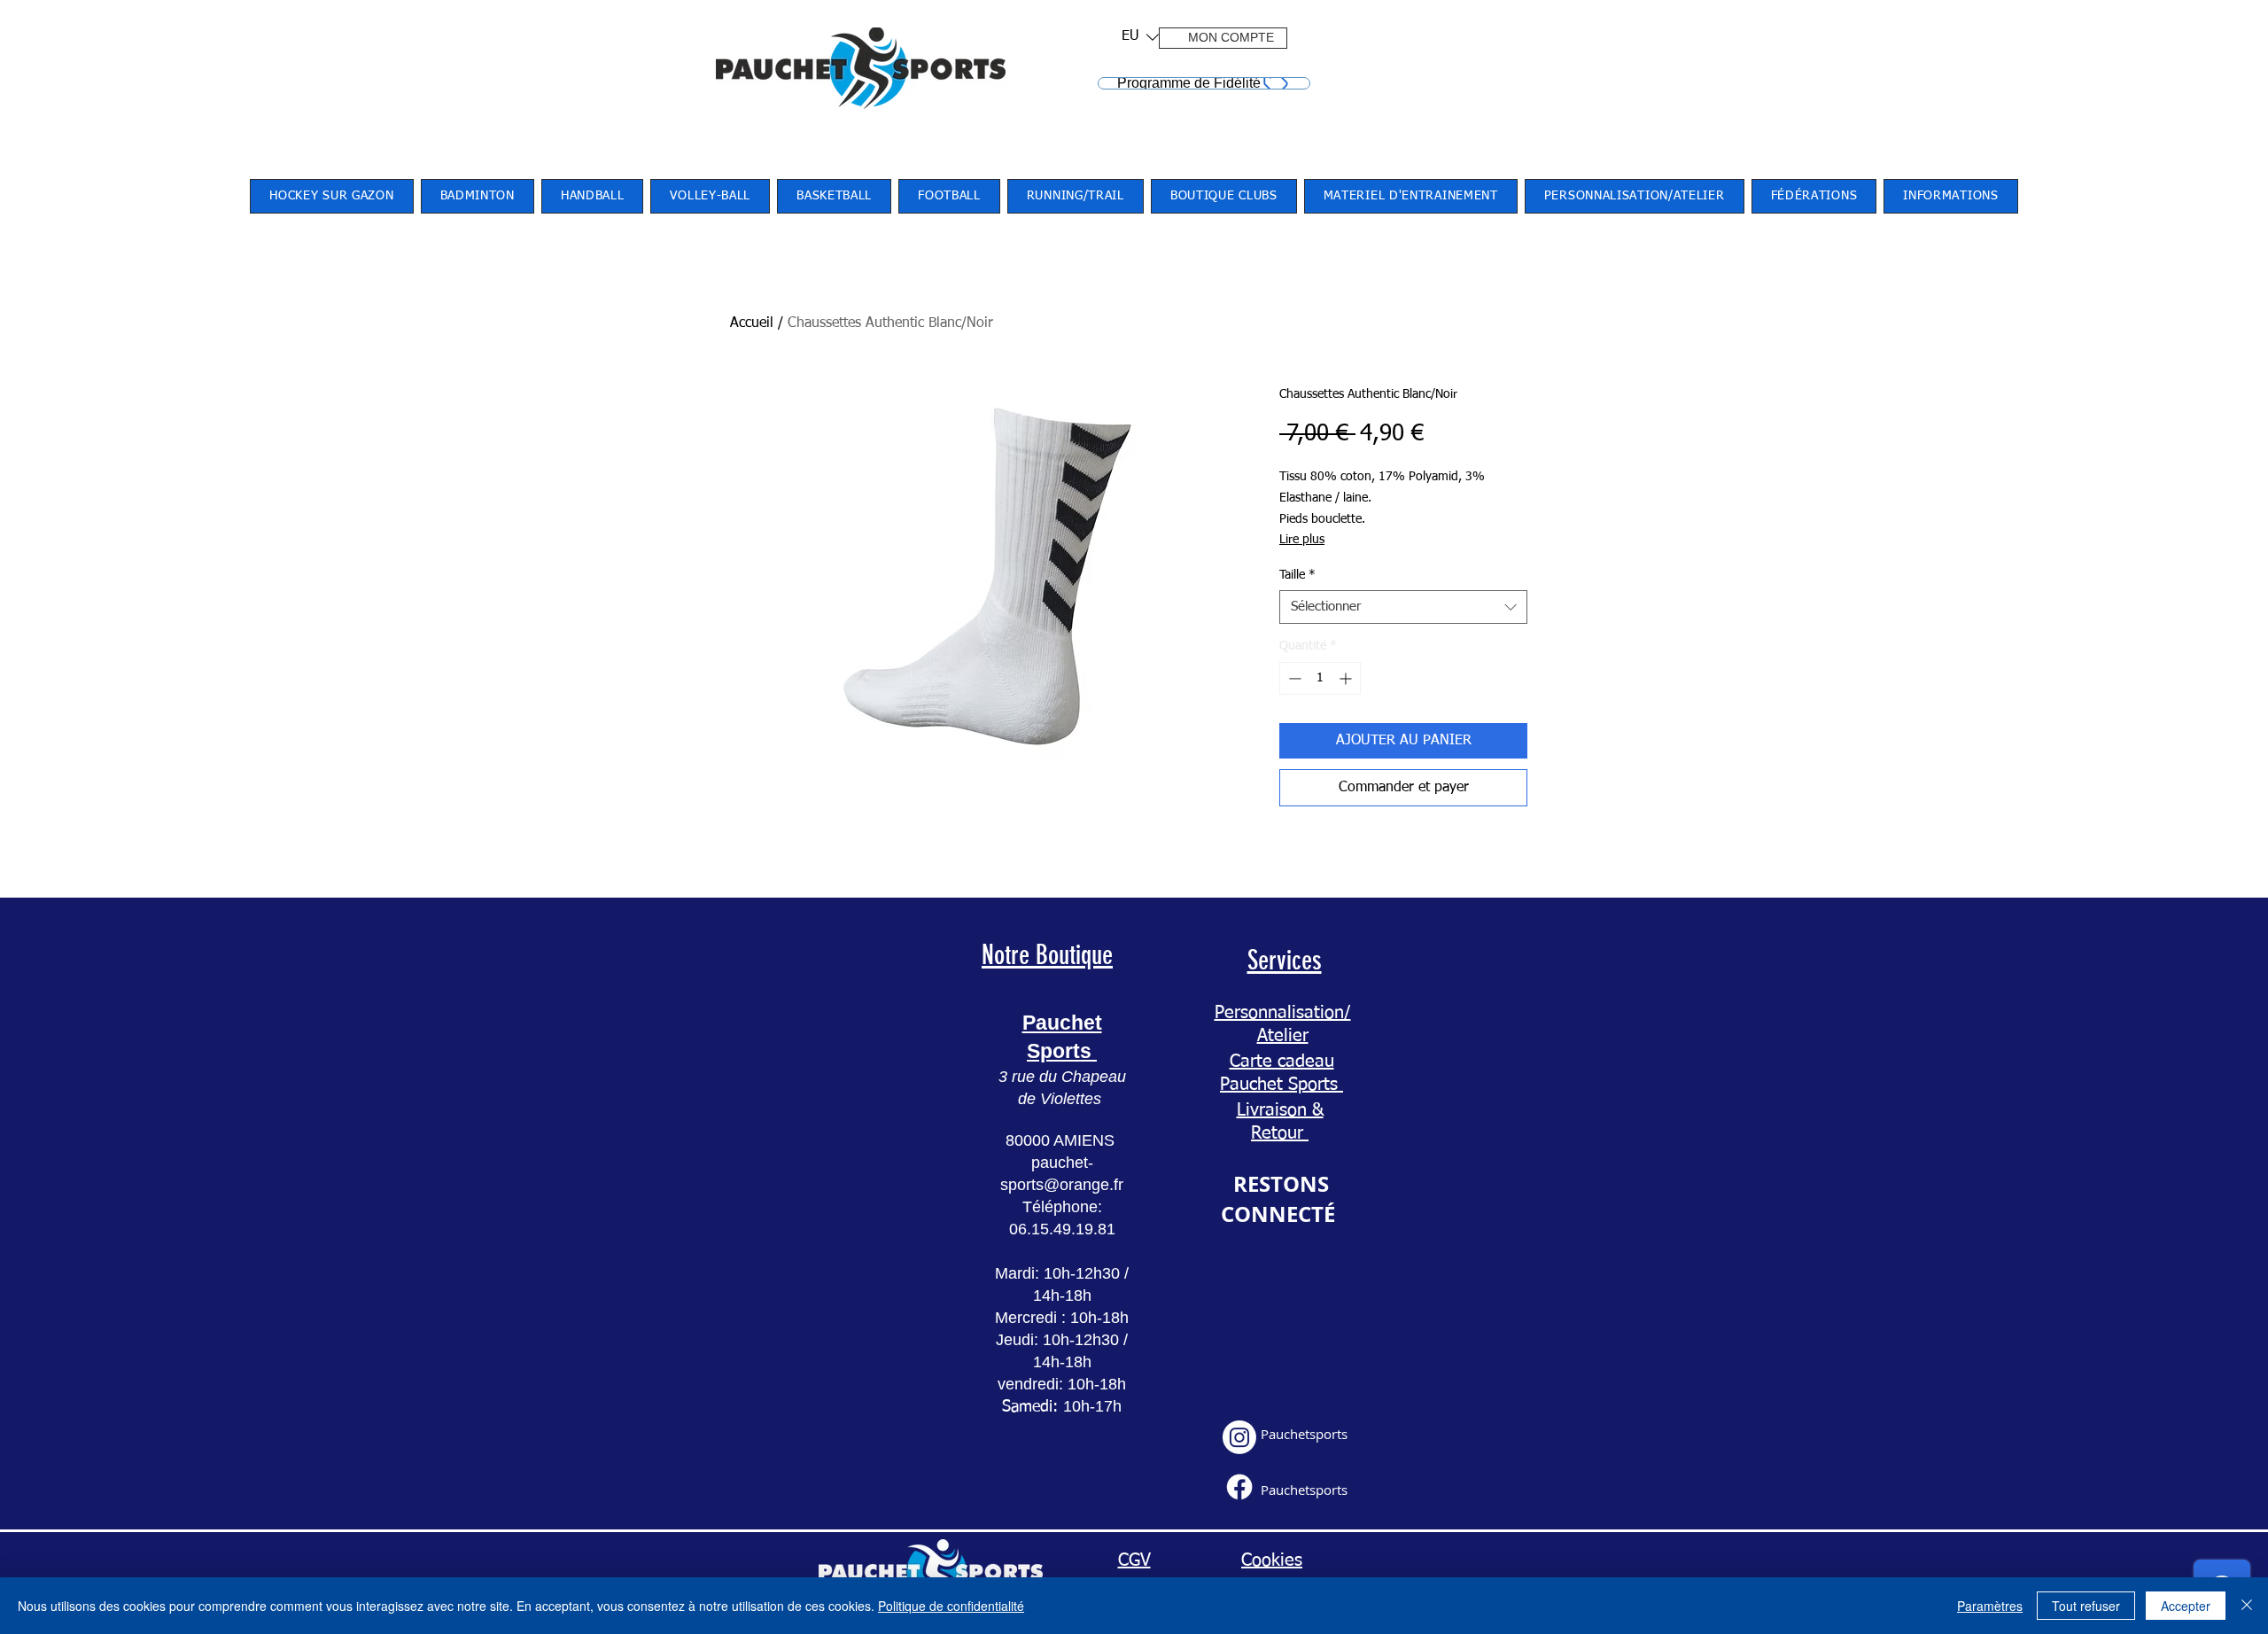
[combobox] (1403, 607)
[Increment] (1347, 678)
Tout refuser (2086, 1606)
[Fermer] (2247, 1606)
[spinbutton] (1320, 678)
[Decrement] (1293, 678)
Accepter (2186, 1606)
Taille (1297, 575)
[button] (1134, 37)
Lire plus (1302, 540)
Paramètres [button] (1990, 1606)
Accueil (752, 323)
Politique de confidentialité (951, 1606)
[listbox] (1140, 37)
